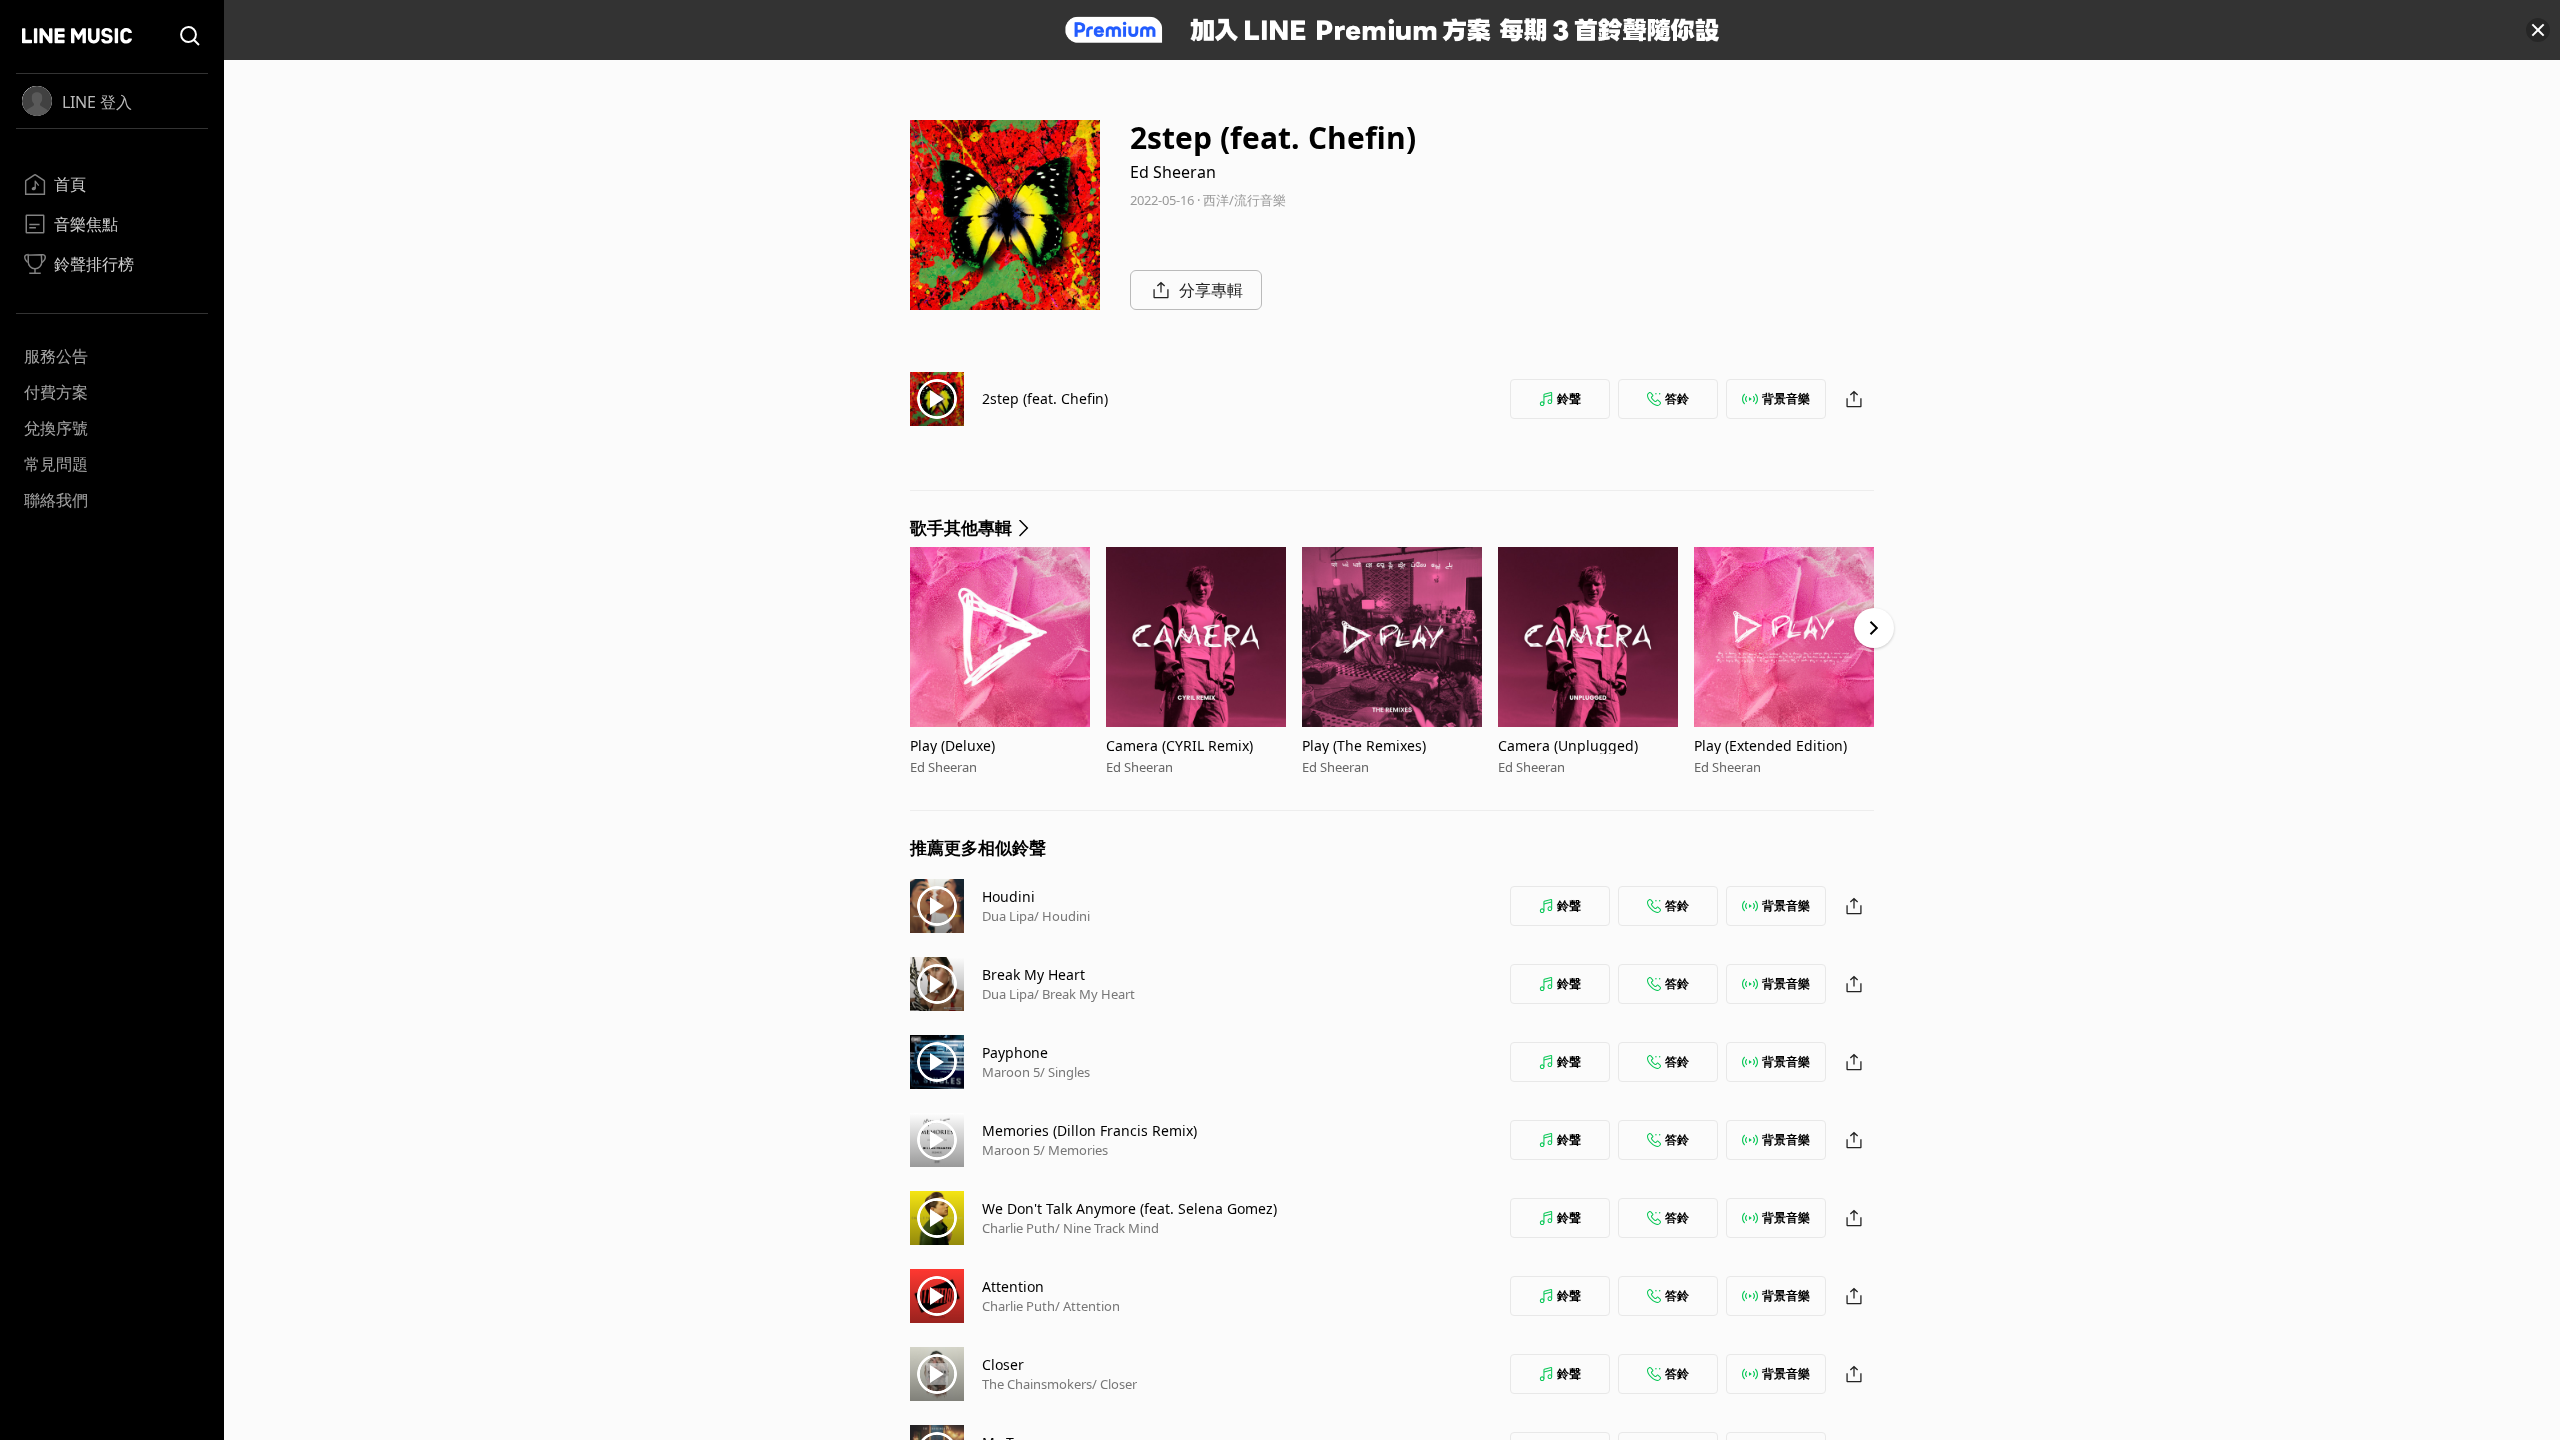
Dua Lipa (1008, 916)
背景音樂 (1786, 398)
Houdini (1008, 896)
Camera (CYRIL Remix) (1179, 745)
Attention (1013, 1286)
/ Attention (1087, 1306)
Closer (1003, 1364)
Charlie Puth (1018, 1228)
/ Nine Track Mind (1107, 1228)
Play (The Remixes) (1364, 745)
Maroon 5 (1011, 1072)
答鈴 (1677, 398)
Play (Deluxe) (952, 745)
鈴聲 (1569, 398)
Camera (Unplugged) (1568, 745)
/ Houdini (1062, 916)
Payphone (1015, 1052)
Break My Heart (1033, 974)
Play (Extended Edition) (1770, 745)
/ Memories (1074, 1150)
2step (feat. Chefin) (1045, 398)
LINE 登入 (97, 102)
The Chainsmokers (1037, 1384)
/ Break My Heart (1084, 994)
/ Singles (1065, 1072)
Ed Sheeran (1173, 172)
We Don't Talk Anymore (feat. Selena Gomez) (1129, 1208)
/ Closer (1114, 1384)
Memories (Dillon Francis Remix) (1089, 1130)
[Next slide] (1874, 628)
